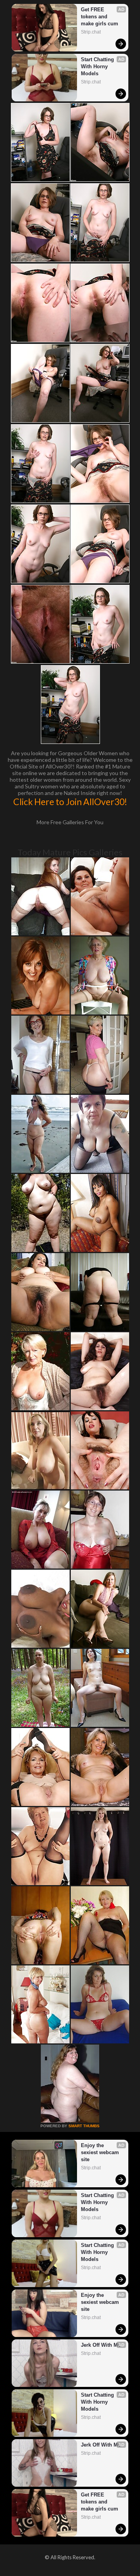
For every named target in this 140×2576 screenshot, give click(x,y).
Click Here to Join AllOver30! (70, 802)
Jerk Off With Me (101, 2345)
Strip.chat (91, 32)
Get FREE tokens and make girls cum (100, 17)
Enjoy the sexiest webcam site (101, 2152)
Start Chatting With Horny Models (98, 66)
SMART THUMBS (84, 2126)
